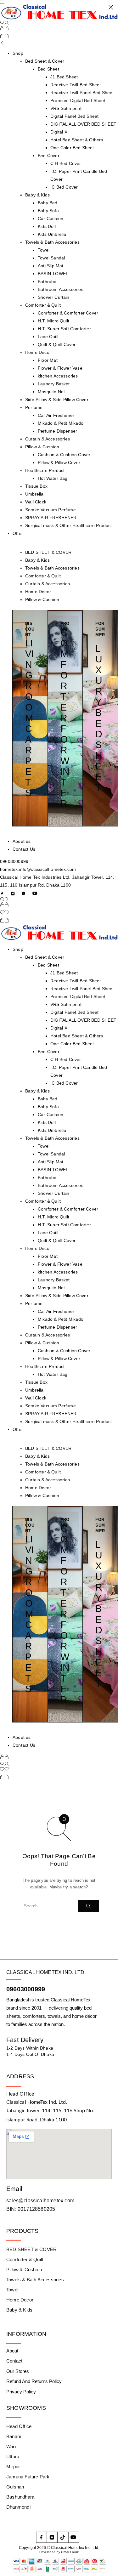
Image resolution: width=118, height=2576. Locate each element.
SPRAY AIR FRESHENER (51, 1414)
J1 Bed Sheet (64, 973)
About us (22, 1737)
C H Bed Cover (66, 1059)
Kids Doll (47, 1122)
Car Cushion (51, 1115)
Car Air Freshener (56, 1311)
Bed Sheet (48, 965)
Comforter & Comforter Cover (68, 1209)
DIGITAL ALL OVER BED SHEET (83, 1020)
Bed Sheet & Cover (45, 957)
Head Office (19, 2426)
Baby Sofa (48, 1107)
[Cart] (4, 37)
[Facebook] (2, 893)
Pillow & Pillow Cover (59, 1359)
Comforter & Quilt (43, 576)
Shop (18, 949)
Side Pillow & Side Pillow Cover (57, 1296)
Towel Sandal (51, 1154)
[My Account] (4, 29)
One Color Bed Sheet (72, 1044)
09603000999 (26, 1989)
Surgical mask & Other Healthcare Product (69, 1421)
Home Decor (38, 592)
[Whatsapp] (24, 893)
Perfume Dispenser (57, 1327)
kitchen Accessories (58, 1272)
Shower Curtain (54, 1193)
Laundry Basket (54, 1280)
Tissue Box (36, 1382)
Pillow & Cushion (42, 599)
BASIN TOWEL (53, 1170)
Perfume (34, 1303)
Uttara (13, 2457)
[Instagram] (13, 893)
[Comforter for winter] (65, 718)
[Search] (4, 23)
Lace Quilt (48, 1233)
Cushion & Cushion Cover (64, 1351)
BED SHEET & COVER (48, 552)
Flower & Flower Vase (60, 1264)
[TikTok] (63, 2537)
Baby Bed (48, 1099)
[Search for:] (48, 1906)
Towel (44, 1146)
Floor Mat (48, 1256)
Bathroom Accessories (61, 1185)
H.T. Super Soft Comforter (64, 1225)
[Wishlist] (4, 913)
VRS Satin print (66, 1004)
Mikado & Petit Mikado (61, 1319)
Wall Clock (36, 1398)
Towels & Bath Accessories (52, 568)
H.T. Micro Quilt (53, 1217)
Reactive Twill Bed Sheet (76, 981)
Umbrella (34, 1390)
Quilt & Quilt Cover (57, 1240)
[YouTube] (35, 893)
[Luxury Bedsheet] (100, 718)
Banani (14, 2436)
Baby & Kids (37, 560)
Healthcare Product (45, 1366)
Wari (11, 2446)
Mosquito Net (51, 1288)
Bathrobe (47, 1177)
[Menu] (2, 2)
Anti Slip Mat (51, 1162)
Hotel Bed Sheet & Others (77, 1036)
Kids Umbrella (52, 1130)
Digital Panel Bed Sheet (74, 1012)
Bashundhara (20, 2497)
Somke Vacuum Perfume (51, 1406)
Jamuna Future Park (28, 2477)
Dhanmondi (18, 2507)
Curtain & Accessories (48, 584)
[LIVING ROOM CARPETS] (30, 718)
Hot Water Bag (53, 1374)
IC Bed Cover (64, 1083)
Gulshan (15, 2487)
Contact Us (24, 1745)
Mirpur (13, 2467)
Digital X (59, 1028)
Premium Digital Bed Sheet (78, 996)
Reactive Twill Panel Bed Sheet (82, 989)
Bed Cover (49, 1052)
